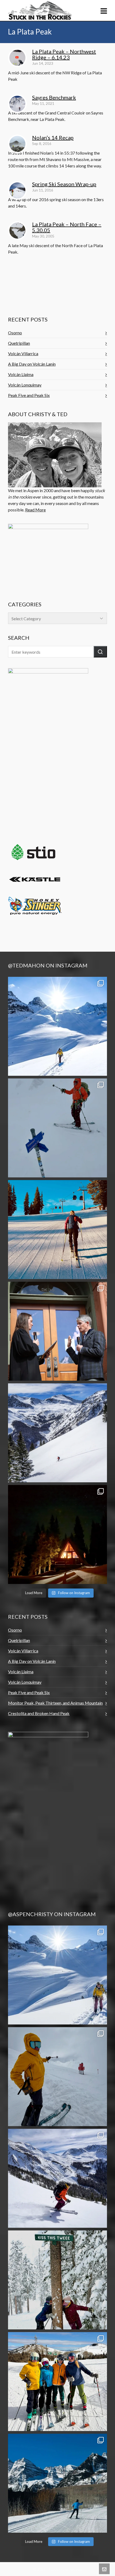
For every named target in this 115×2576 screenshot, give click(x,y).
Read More (35, 510)
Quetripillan (19, 343)
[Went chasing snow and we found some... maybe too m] (57, 1128)
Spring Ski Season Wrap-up (64, 184)
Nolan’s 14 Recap (53, 137)
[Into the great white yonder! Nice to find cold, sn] (57, 2077)
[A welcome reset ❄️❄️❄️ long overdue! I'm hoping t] (57, 1433)
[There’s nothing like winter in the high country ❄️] (57, 2178)
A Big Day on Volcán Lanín (32, 364)
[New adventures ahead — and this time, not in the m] (57, 1331)
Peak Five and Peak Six (29, 395)
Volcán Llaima (21, 374)
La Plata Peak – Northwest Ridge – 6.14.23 (64, 54)
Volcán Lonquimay (25, 385)
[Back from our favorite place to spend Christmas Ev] (57, 1534)
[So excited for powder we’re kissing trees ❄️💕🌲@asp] (57, 2280)
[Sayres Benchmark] (17, 104)
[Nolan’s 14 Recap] (17, 144)
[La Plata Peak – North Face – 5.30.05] (17, 231)
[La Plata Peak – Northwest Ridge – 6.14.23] (17, 58)
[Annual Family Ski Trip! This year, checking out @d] (57, 2382)
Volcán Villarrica (23, 353)
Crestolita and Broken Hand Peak (39, 1713)
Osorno (15, 333)
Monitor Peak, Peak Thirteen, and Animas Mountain (55, 1703)
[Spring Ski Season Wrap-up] (17, 190)
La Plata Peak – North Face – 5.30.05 (67, 227)
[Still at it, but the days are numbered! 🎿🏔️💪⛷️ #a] (57, 1230)
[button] (100, 652)
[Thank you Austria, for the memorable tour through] (57, 1026)
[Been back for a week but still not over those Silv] (57, 1975)
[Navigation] (104, 11)
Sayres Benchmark (54, 97)
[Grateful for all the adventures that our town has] (57, 2483)
